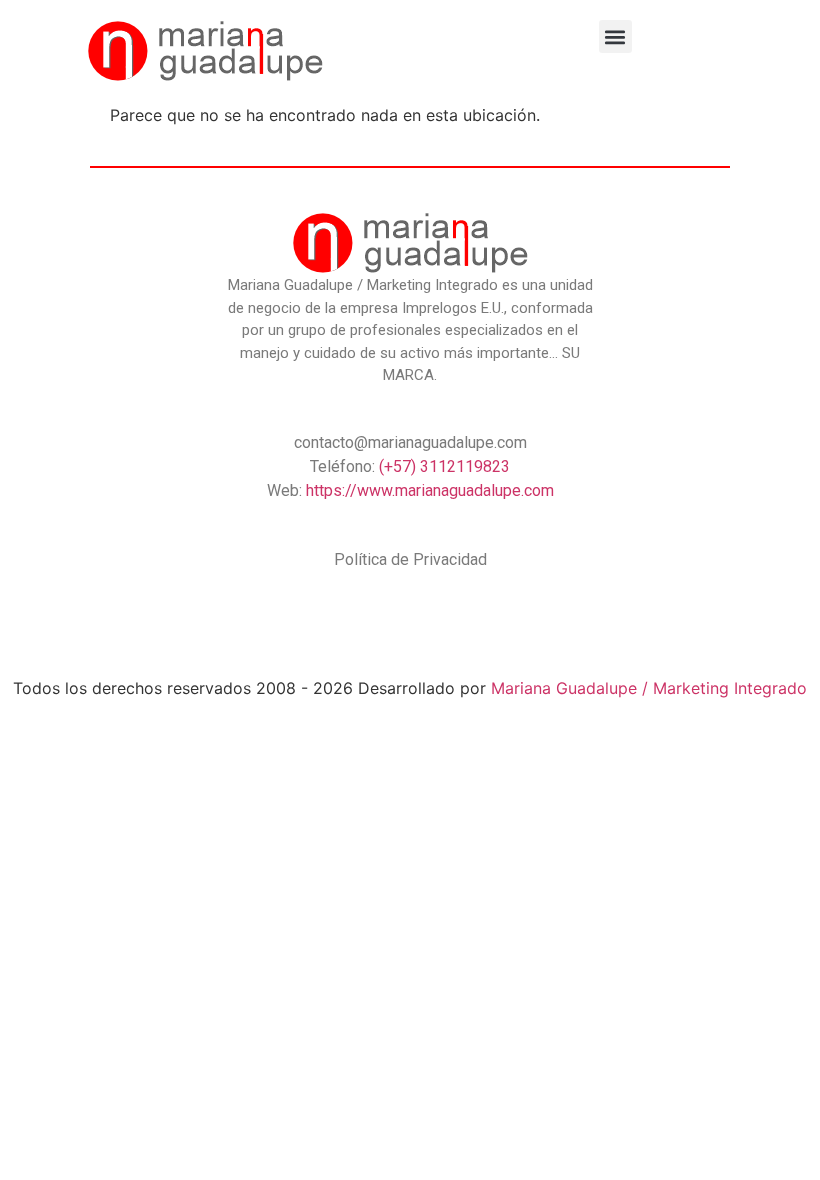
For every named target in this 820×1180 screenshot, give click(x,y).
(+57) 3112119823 (444, 466)
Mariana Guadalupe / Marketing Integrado (649, 688)
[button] (615, 36)
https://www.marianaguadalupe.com (430, 490)
